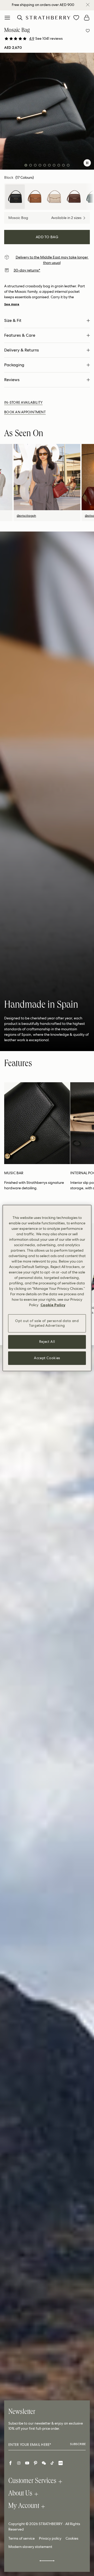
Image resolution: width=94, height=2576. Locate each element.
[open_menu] (7, 18)
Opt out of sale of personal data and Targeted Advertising (47, 1323)
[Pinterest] (36, 2463)
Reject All (47, 1342)
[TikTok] (52, 2463)
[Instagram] (19, 2463)
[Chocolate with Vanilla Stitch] (74, 197)
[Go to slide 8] (59, 165)
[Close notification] (88, 5)
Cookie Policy (53, 1305)
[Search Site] (20, 18)
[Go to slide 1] (26, 165)
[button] (46, 39)
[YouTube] (27, 2463)
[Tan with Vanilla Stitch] (35, 197)
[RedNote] (61, 2463)
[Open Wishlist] (76, 18)
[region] (47, 1288)
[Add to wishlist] (88, 31)
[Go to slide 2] (31, 165)
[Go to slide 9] (63, 165)
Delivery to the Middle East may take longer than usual (52, 260)
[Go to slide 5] (45, 165)
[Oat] (54, 197)
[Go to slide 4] (40, 165)
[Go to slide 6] (49, 165)
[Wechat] (44, 2463)
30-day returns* (27, 270)
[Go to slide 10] (68, 165)
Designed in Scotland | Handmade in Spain (43, 5)
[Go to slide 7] (54, 165)
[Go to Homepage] (48, 18)
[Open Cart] (87, 18)
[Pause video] (87, 163)
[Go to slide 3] (35, 165)
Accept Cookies (47, 1358)
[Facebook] (10, 2463)
